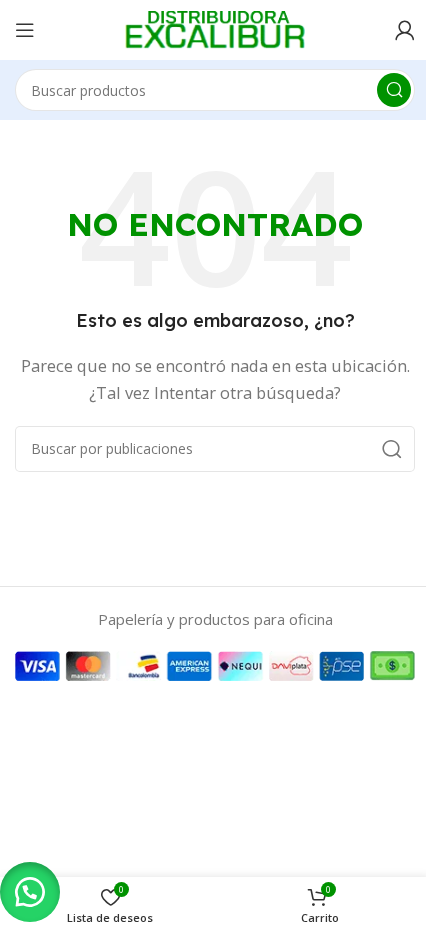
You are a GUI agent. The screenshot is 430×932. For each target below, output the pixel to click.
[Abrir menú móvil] (25, 30)
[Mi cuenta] (405, 30)
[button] (30, 892)
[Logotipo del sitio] (215, 28)
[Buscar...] (394, 90)
